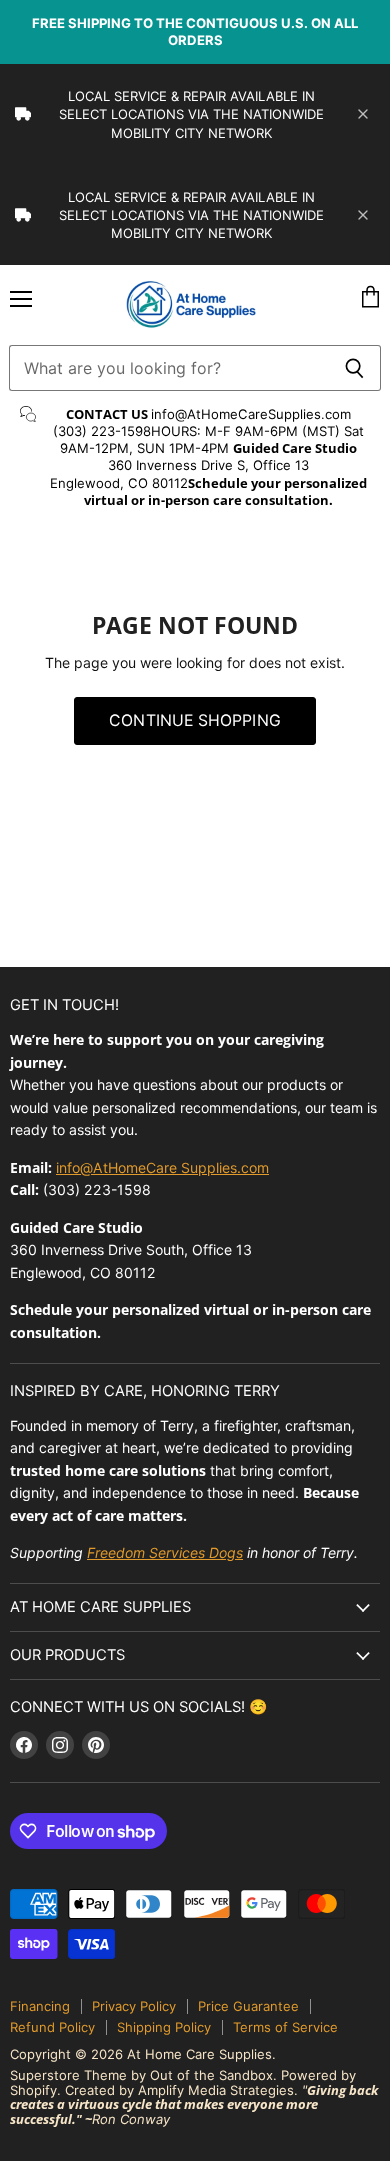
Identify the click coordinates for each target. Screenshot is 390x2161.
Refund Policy (52, 2027)
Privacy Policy (134, 2006)
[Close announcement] (363, 114)
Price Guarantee (248, 2006)
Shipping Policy (164, 2027)
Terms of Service (285, 2027)
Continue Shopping (195, 720)
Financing (40, 2006)
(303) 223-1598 (102, 431)
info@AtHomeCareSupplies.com (251, 414)
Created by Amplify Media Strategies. (181, 2090)
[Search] (354, 368)
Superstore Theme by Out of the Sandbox (141, 2075)
